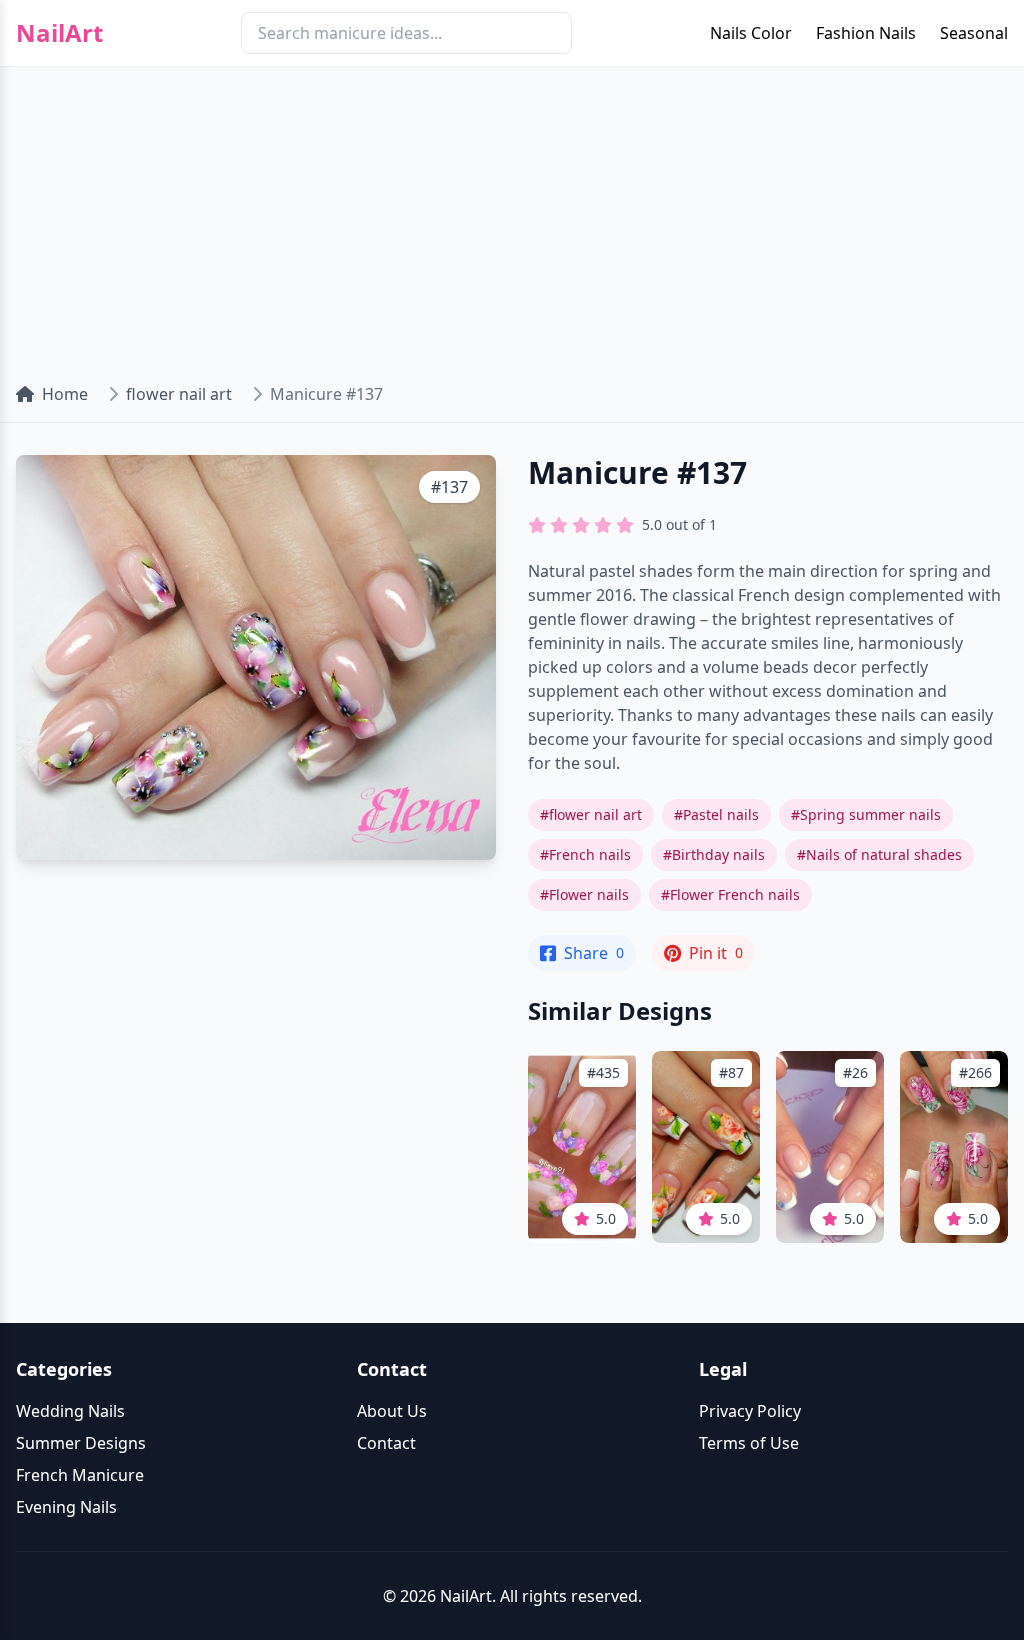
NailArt (59, 33)
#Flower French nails (730, 894)
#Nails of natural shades (879, 854)
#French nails (585, 854)
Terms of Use (749, 1443)
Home (65, 394)
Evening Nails (66, 1507)
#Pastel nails (716, 814)
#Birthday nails (714, 854)
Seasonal (974, 33)
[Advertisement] (512, 216)
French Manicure (80, 1475)
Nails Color (751, 33)
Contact (386, 1443)
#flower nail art (591, 814)
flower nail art (179, 394)
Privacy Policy (750, 1411)
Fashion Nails (866, 33)
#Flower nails (584, 894)
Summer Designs (81, 1443)
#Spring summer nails (866, 814)
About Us (392, 1411)
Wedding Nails (70, 1411)
